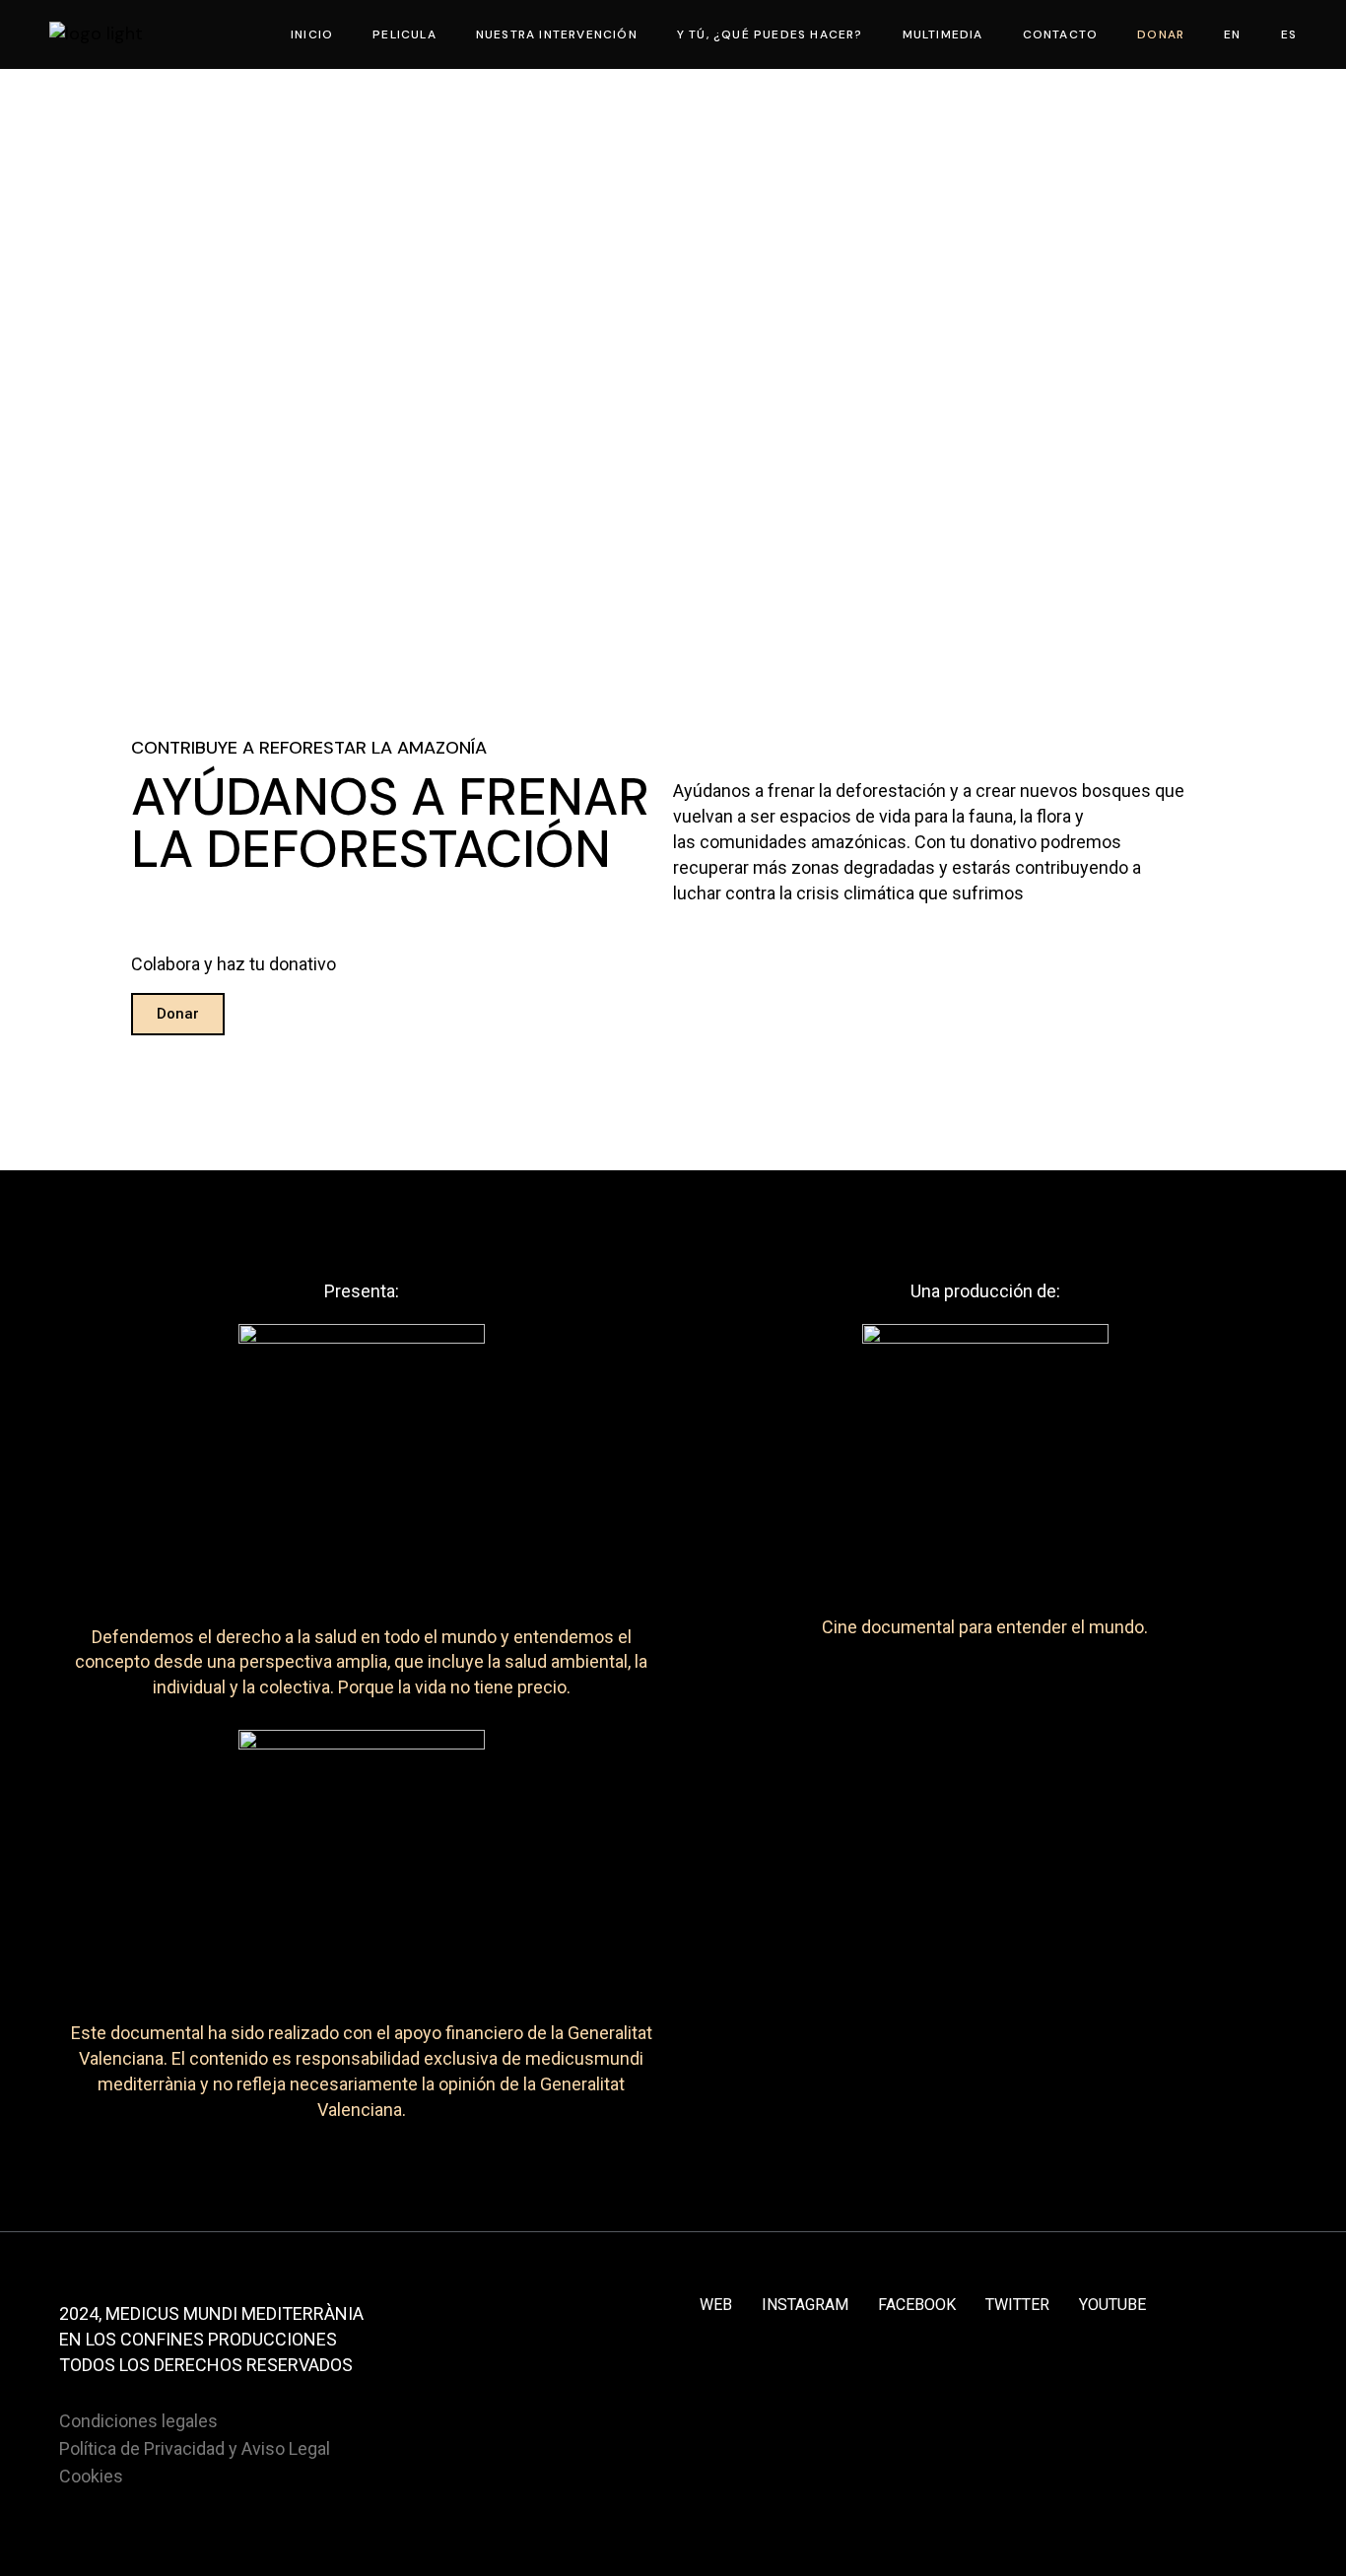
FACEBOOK (917, 2305)
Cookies (91, 2476)
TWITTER (1017, 2305)
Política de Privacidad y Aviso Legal (195, 2448)
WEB (716, 2305)
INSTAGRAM (805, 2305)
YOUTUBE (1112, 2305)
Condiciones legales (138, 2421)
